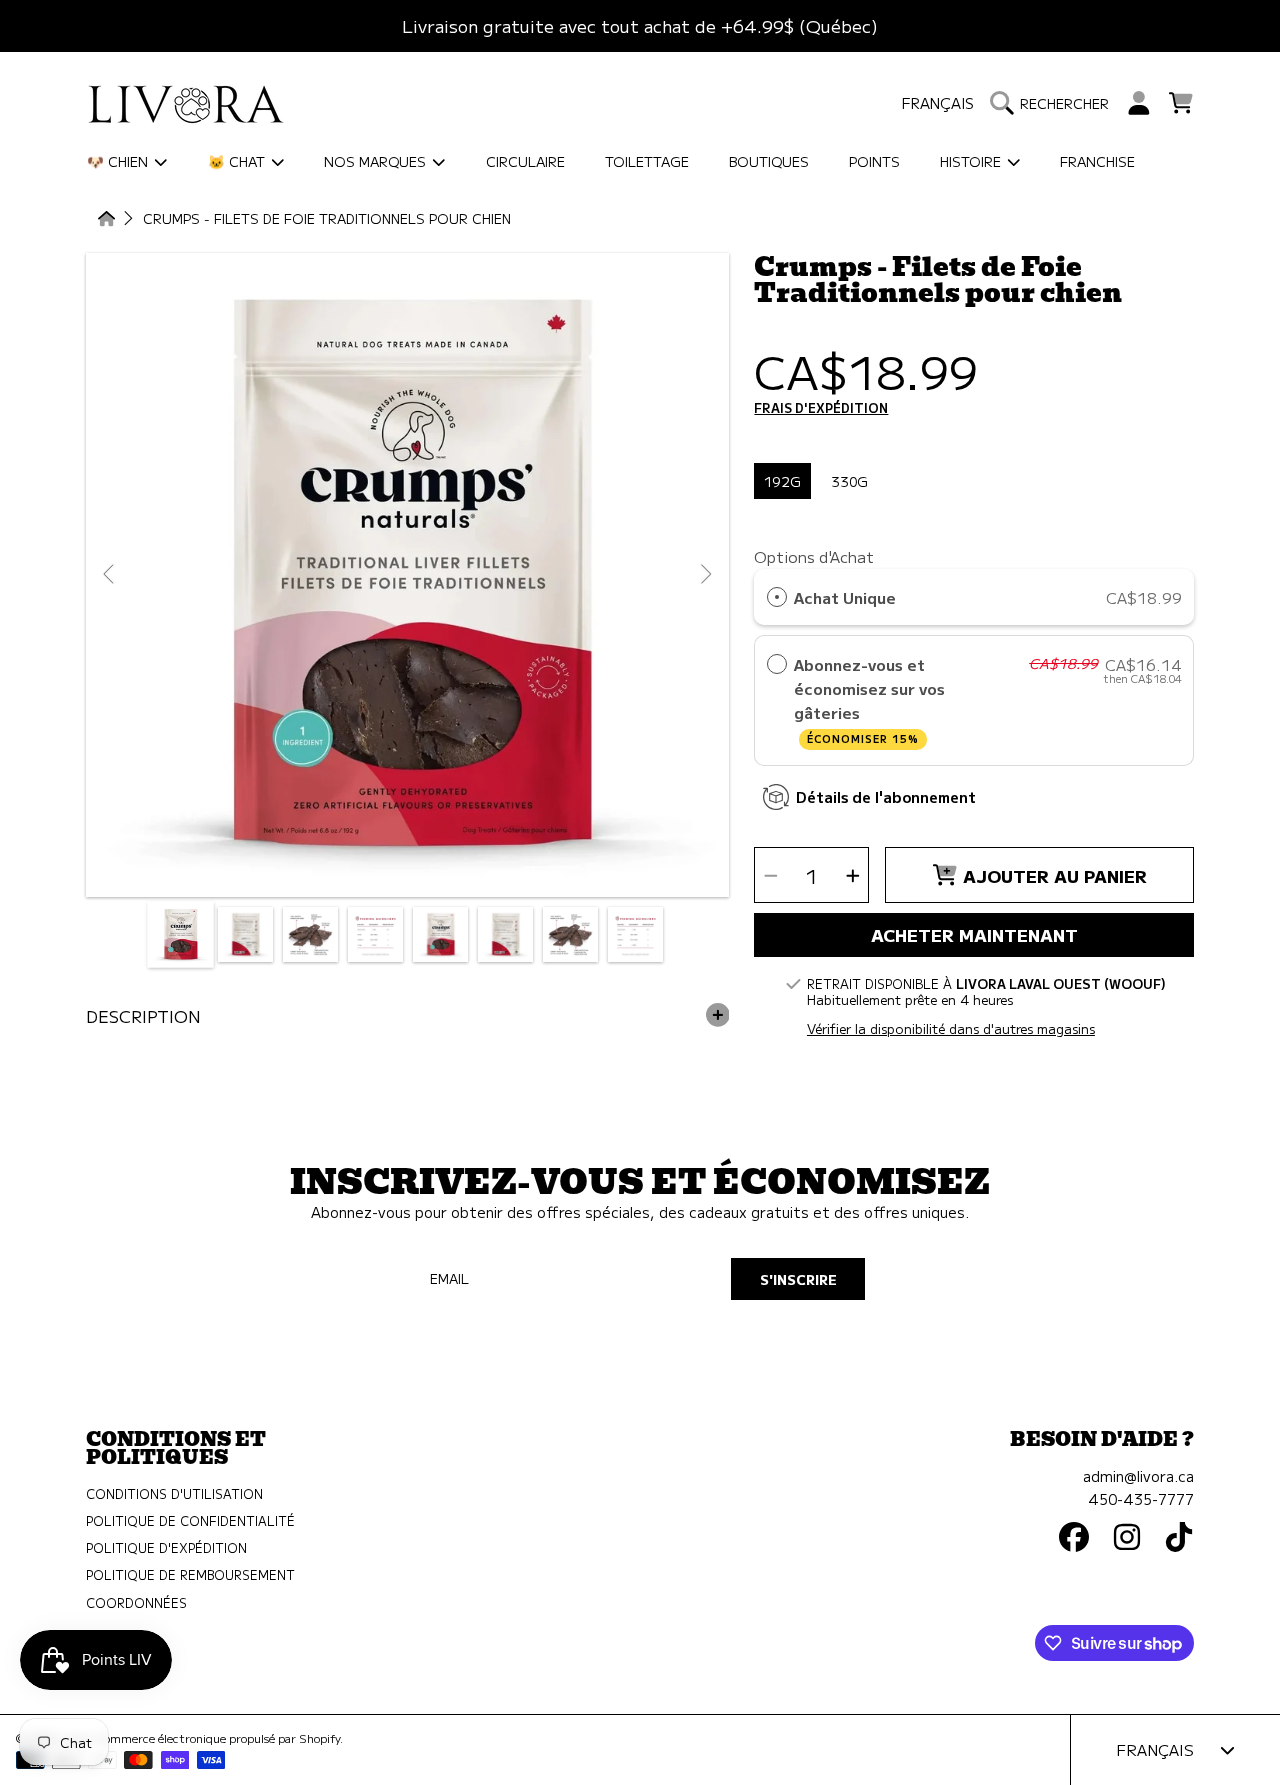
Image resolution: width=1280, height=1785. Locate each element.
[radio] (777, 597)
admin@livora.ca (1138, 1475)
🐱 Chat (238, 161)
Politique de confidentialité (190, 1521)
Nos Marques (377, 161)
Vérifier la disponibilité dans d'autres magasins (951, 1029)
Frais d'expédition (821, 409)
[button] (1054, 103)
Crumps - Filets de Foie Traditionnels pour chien (327, 219)
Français (938, 102)
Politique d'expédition (166, 1548)
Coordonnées (136, 1603)
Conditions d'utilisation (174, 1494)
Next (705, 575)
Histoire (972, 161)
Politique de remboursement (190, 1575)
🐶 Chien (119, 161)
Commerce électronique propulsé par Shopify (218, 1738)
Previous (110, 575)
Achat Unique (845, 597)
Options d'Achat (814, 556)
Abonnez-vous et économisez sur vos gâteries (869, 700)
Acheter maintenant (974, 934)
